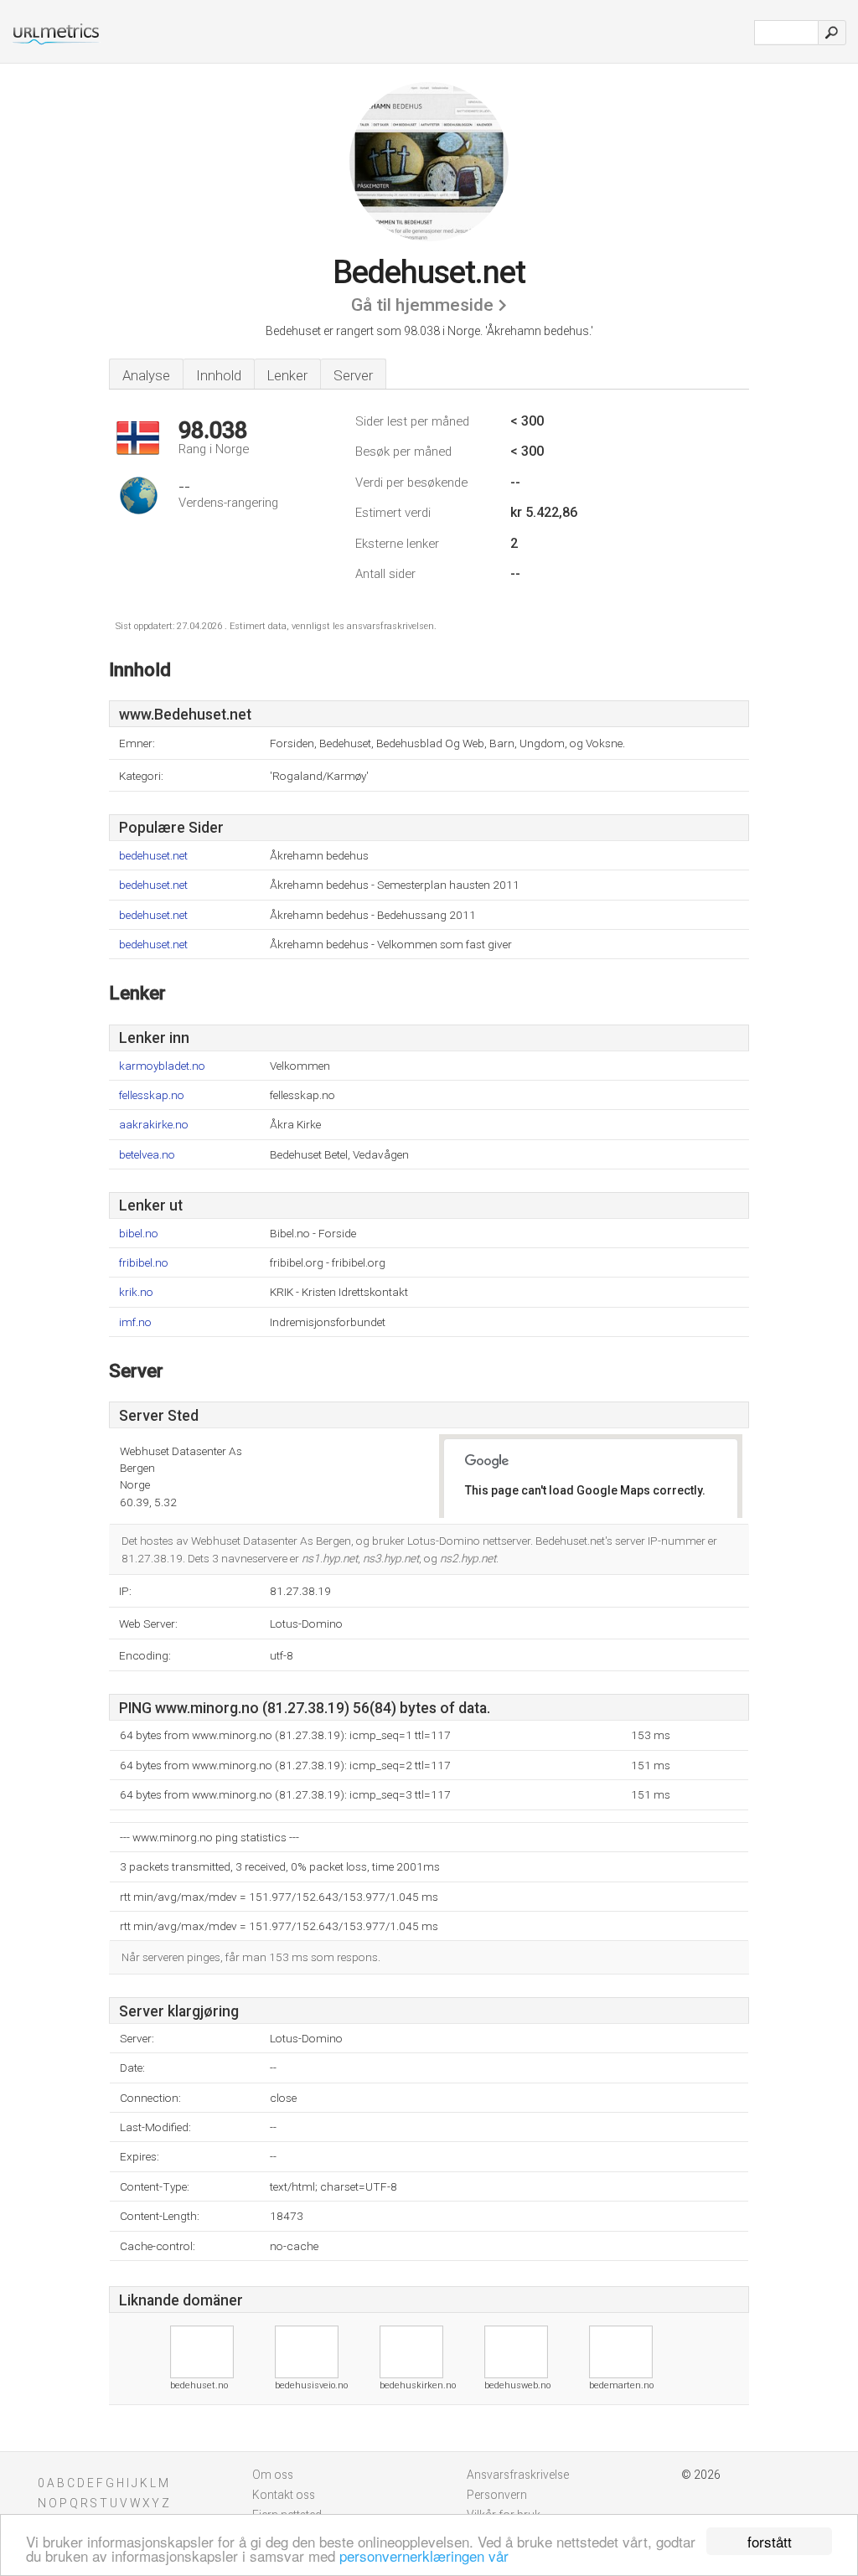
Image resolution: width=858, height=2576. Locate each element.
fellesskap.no (152, 1095)
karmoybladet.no (162, 1066)
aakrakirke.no (154, 1125)
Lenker (287, 375)
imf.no (135, 1322)
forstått (770, 2541)
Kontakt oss (284, 2495)
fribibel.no (144, 1263)
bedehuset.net (153, 856)
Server (353, 375)
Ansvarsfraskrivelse (518, 2475)
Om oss (273, 2475)
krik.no (136, 1292)
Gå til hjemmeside (422, 305)
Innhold (219, 375)
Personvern (497, 2495)
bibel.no (139, 1234)
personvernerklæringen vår (424, 2555)
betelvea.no (147, 1155)
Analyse (146, 375)
